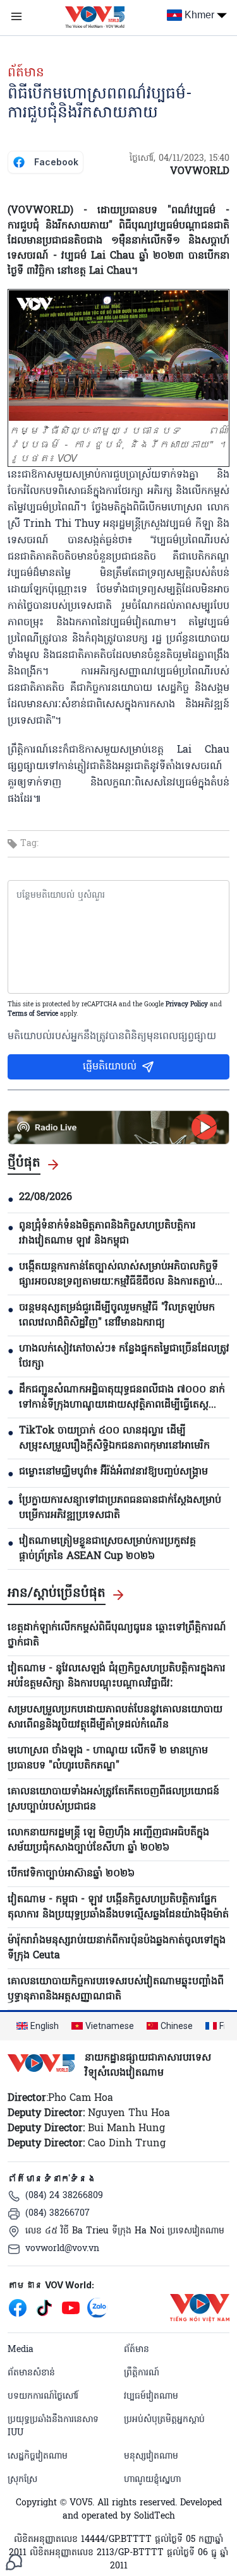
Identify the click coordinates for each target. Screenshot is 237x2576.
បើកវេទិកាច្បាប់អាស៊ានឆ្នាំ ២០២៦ (71, 1874)
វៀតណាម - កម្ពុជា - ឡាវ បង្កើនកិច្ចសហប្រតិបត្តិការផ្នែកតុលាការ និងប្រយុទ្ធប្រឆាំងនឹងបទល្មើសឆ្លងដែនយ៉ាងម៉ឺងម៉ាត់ (118, 1907)
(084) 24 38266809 (64, 2196)
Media (21, 2350)
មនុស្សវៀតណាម (151, 2456)
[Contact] (14, 2562)
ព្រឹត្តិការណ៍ (142, 2373)
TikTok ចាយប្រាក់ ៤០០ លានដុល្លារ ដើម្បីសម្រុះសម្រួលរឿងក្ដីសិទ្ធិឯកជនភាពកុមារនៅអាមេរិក (114, 1438)
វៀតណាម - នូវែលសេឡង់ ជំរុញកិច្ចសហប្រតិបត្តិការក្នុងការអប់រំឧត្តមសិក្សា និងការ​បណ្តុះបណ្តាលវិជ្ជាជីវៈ (117, 1676)
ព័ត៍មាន (26, 73)
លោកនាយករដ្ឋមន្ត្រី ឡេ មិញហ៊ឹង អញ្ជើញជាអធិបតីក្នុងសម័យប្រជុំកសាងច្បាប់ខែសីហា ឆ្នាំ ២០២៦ (108, 1840)
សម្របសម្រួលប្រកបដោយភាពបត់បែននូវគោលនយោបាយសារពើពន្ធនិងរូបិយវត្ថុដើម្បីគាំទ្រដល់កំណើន (115, 1717)
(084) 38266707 (58, 2214)
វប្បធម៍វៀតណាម (151, 2397)
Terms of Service (33, 1014)
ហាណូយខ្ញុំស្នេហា (152, 2480)
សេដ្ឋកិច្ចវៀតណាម (38, 2456)
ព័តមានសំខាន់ (31, 2373)
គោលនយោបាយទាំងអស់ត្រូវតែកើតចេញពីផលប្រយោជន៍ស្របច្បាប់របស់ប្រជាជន (113, 1799)
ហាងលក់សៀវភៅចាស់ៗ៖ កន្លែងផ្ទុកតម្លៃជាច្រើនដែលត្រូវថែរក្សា (124, 1356)
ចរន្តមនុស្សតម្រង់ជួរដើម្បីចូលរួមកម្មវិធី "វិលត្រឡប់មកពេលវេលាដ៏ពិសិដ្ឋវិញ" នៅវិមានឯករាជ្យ (117, 1315)
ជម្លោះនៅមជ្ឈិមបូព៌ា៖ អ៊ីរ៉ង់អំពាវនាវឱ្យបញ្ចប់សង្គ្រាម (113, 1472)
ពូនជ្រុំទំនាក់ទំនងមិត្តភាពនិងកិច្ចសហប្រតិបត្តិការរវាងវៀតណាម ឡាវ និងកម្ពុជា (107, 1233)
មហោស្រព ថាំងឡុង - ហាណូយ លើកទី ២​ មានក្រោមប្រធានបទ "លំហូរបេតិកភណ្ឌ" (108, 1758)
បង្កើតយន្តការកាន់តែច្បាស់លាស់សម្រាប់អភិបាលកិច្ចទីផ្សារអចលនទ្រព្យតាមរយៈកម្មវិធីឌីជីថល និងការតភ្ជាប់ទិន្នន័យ (118, 1274)
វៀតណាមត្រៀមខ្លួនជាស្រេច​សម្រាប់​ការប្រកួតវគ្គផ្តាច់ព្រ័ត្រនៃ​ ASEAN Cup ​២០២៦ (107, 1549)
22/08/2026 (46, 1197)
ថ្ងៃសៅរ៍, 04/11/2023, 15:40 (179, 159)
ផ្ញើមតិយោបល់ (110, 1067)
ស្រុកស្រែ (22, 2480)
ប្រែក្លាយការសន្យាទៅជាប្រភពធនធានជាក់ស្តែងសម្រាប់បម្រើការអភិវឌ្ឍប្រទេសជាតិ (120, 1508)
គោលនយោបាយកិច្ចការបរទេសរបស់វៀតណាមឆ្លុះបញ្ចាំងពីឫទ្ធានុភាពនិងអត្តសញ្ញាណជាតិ (116, 1989)
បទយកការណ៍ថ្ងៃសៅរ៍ (43, 2397)
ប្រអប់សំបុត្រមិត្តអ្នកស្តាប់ (164, 2420)
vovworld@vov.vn (62, 2249)
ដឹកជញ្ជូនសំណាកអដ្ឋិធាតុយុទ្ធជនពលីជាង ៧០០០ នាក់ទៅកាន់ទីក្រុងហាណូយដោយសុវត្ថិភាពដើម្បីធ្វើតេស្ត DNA (122, 1397)
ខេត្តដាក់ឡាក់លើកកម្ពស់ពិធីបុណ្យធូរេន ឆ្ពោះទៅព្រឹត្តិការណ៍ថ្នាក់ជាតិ (117, 1635)
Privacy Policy (187, 1005)
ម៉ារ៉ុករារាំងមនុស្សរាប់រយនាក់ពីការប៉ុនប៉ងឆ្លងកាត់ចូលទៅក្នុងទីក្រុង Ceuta (117, 1948)
